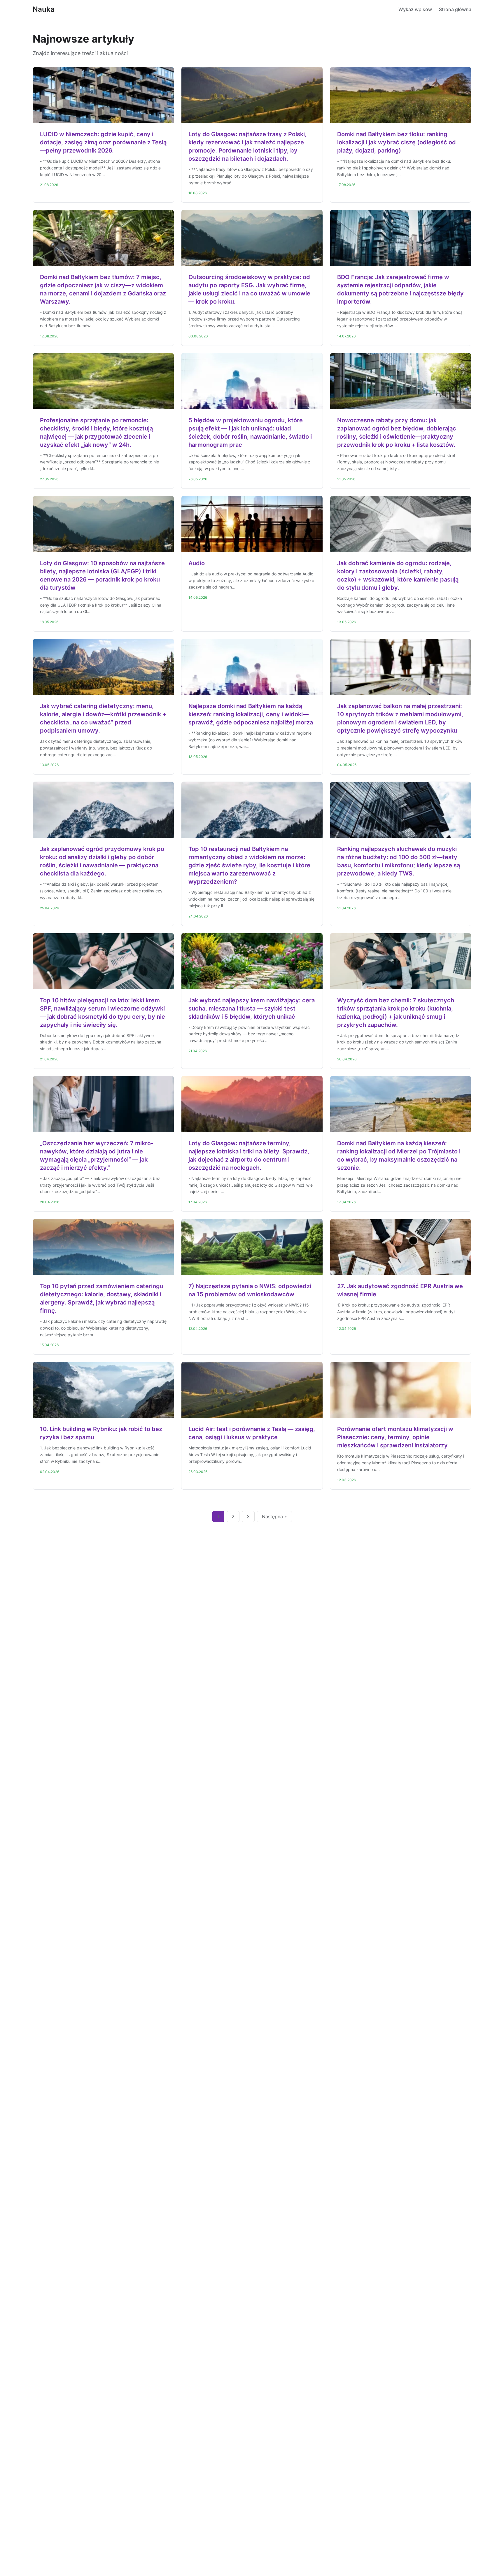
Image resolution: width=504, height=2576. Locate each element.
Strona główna (455, 9)
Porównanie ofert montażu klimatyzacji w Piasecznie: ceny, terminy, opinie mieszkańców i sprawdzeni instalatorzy (395, 1437)
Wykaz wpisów (415, 9)
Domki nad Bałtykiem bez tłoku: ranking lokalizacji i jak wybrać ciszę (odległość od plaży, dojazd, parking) (397, 142)
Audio (197, 563)
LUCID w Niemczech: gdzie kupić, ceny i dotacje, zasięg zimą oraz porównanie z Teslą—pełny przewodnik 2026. (103, 142)
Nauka (44, 9)
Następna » (274, 1516)
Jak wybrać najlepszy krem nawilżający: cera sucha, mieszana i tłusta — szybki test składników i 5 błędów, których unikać (252, 1008)
